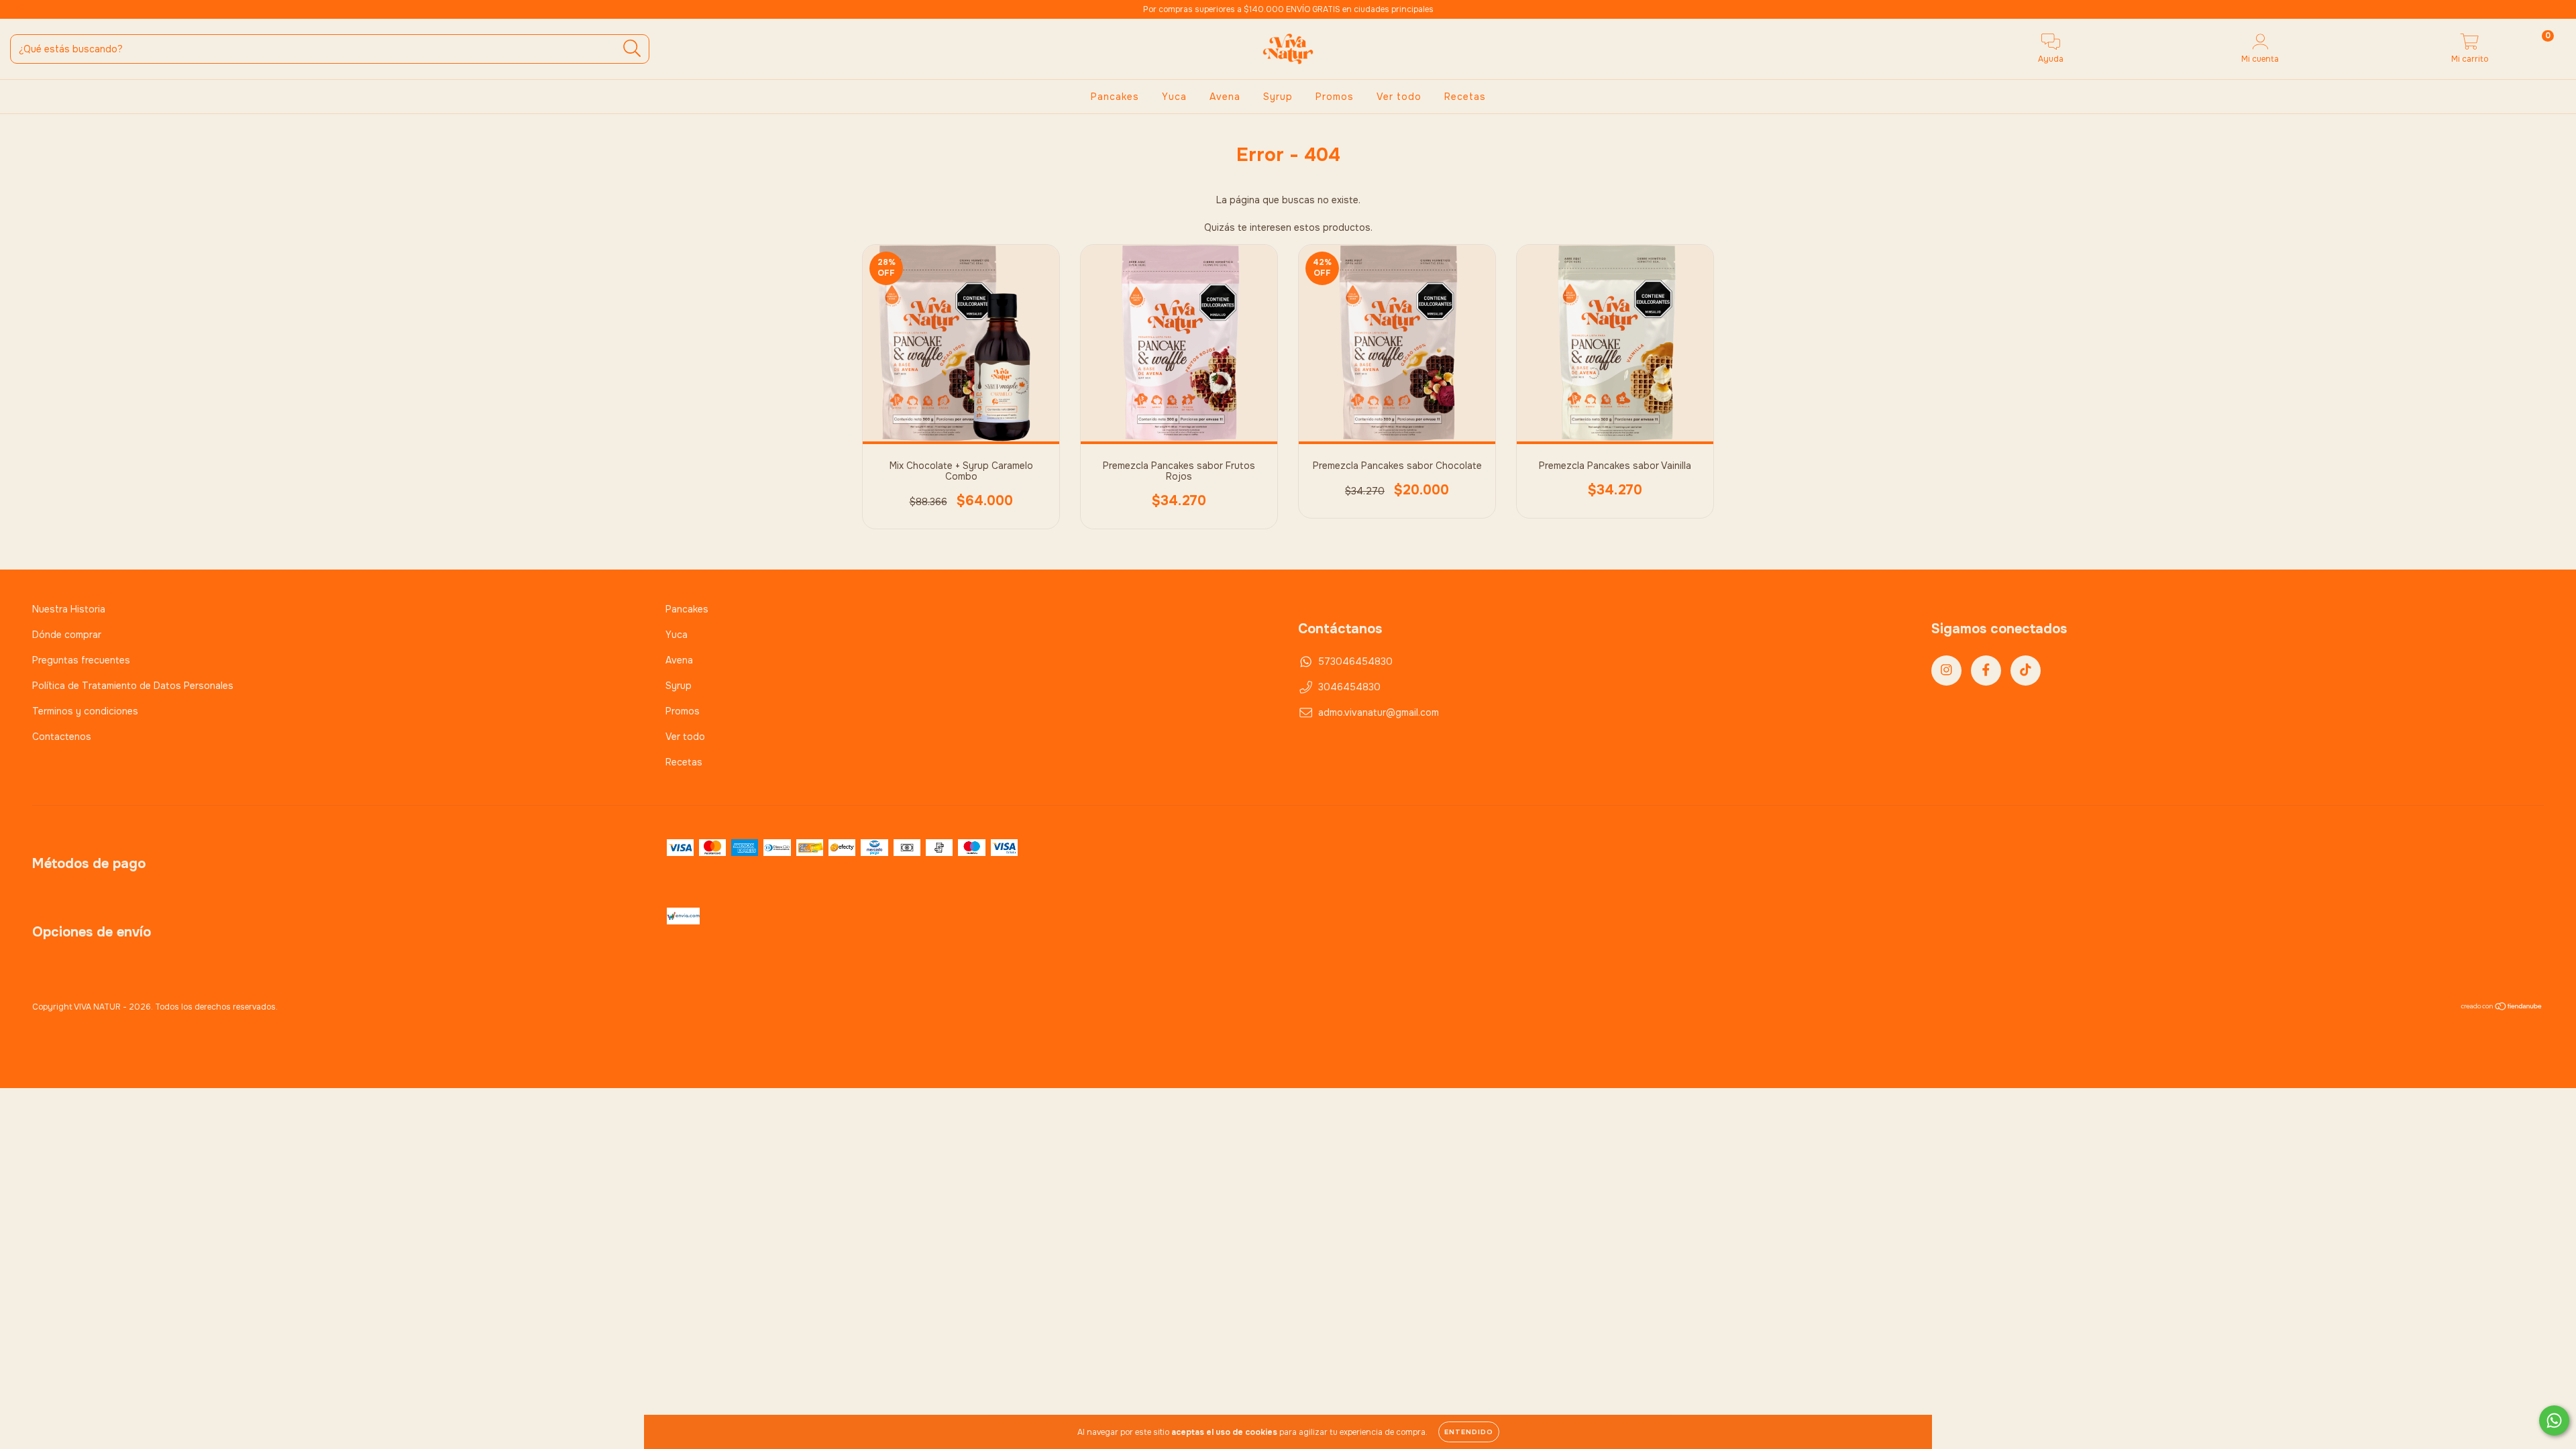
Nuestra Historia (69, 609)
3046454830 (1349, 687)
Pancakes (1115, 97)
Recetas (1465, 97)
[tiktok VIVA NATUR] (60, 9)
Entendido (1469, 1432)
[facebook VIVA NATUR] (40, 9)
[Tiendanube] (2502, 1008)
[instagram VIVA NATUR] (20, 9)
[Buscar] (632, 49)
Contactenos (62, 737)
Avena (1225, 97)
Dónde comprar (67, 635)
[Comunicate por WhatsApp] (2554, 1420)
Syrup (1278, 97)
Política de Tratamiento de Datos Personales (133, 686)
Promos (1335, 97)
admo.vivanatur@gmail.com (1379, 712)
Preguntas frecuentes (81, 660)
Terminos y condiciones (85, 711)
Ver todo (1399, 97)
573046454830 (1355, 661)
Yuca (1174, 97)
